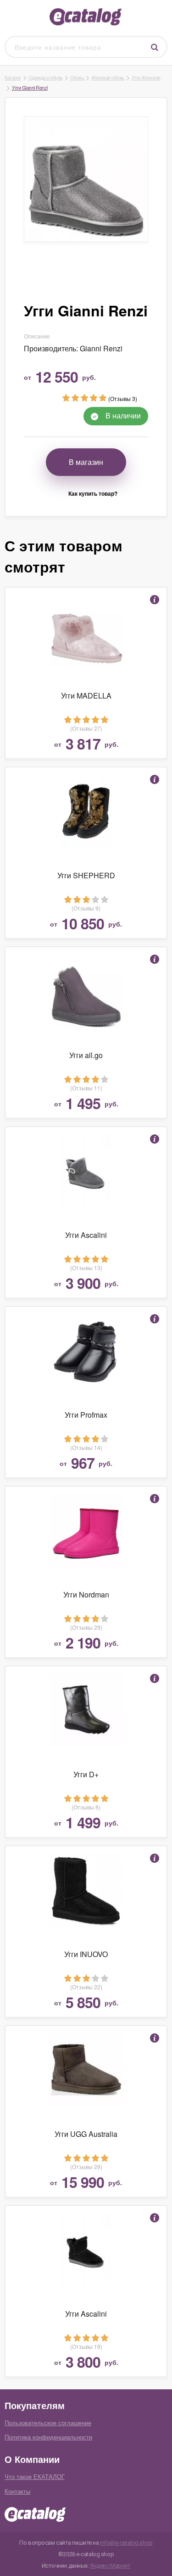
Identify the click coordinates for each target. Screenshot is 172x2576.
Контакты (17, 2491)
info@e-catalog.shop (126, 2543)
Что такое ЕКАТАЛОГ (35, 2476)
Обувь (77, 77)
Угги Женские (146, 77)
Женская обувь (108, 77)
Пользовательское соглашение (48, 2423)
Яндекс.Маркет (110, 2566)
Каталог (13, 77)
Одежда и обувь (46, 77)
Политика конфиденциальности (48, 2437)
